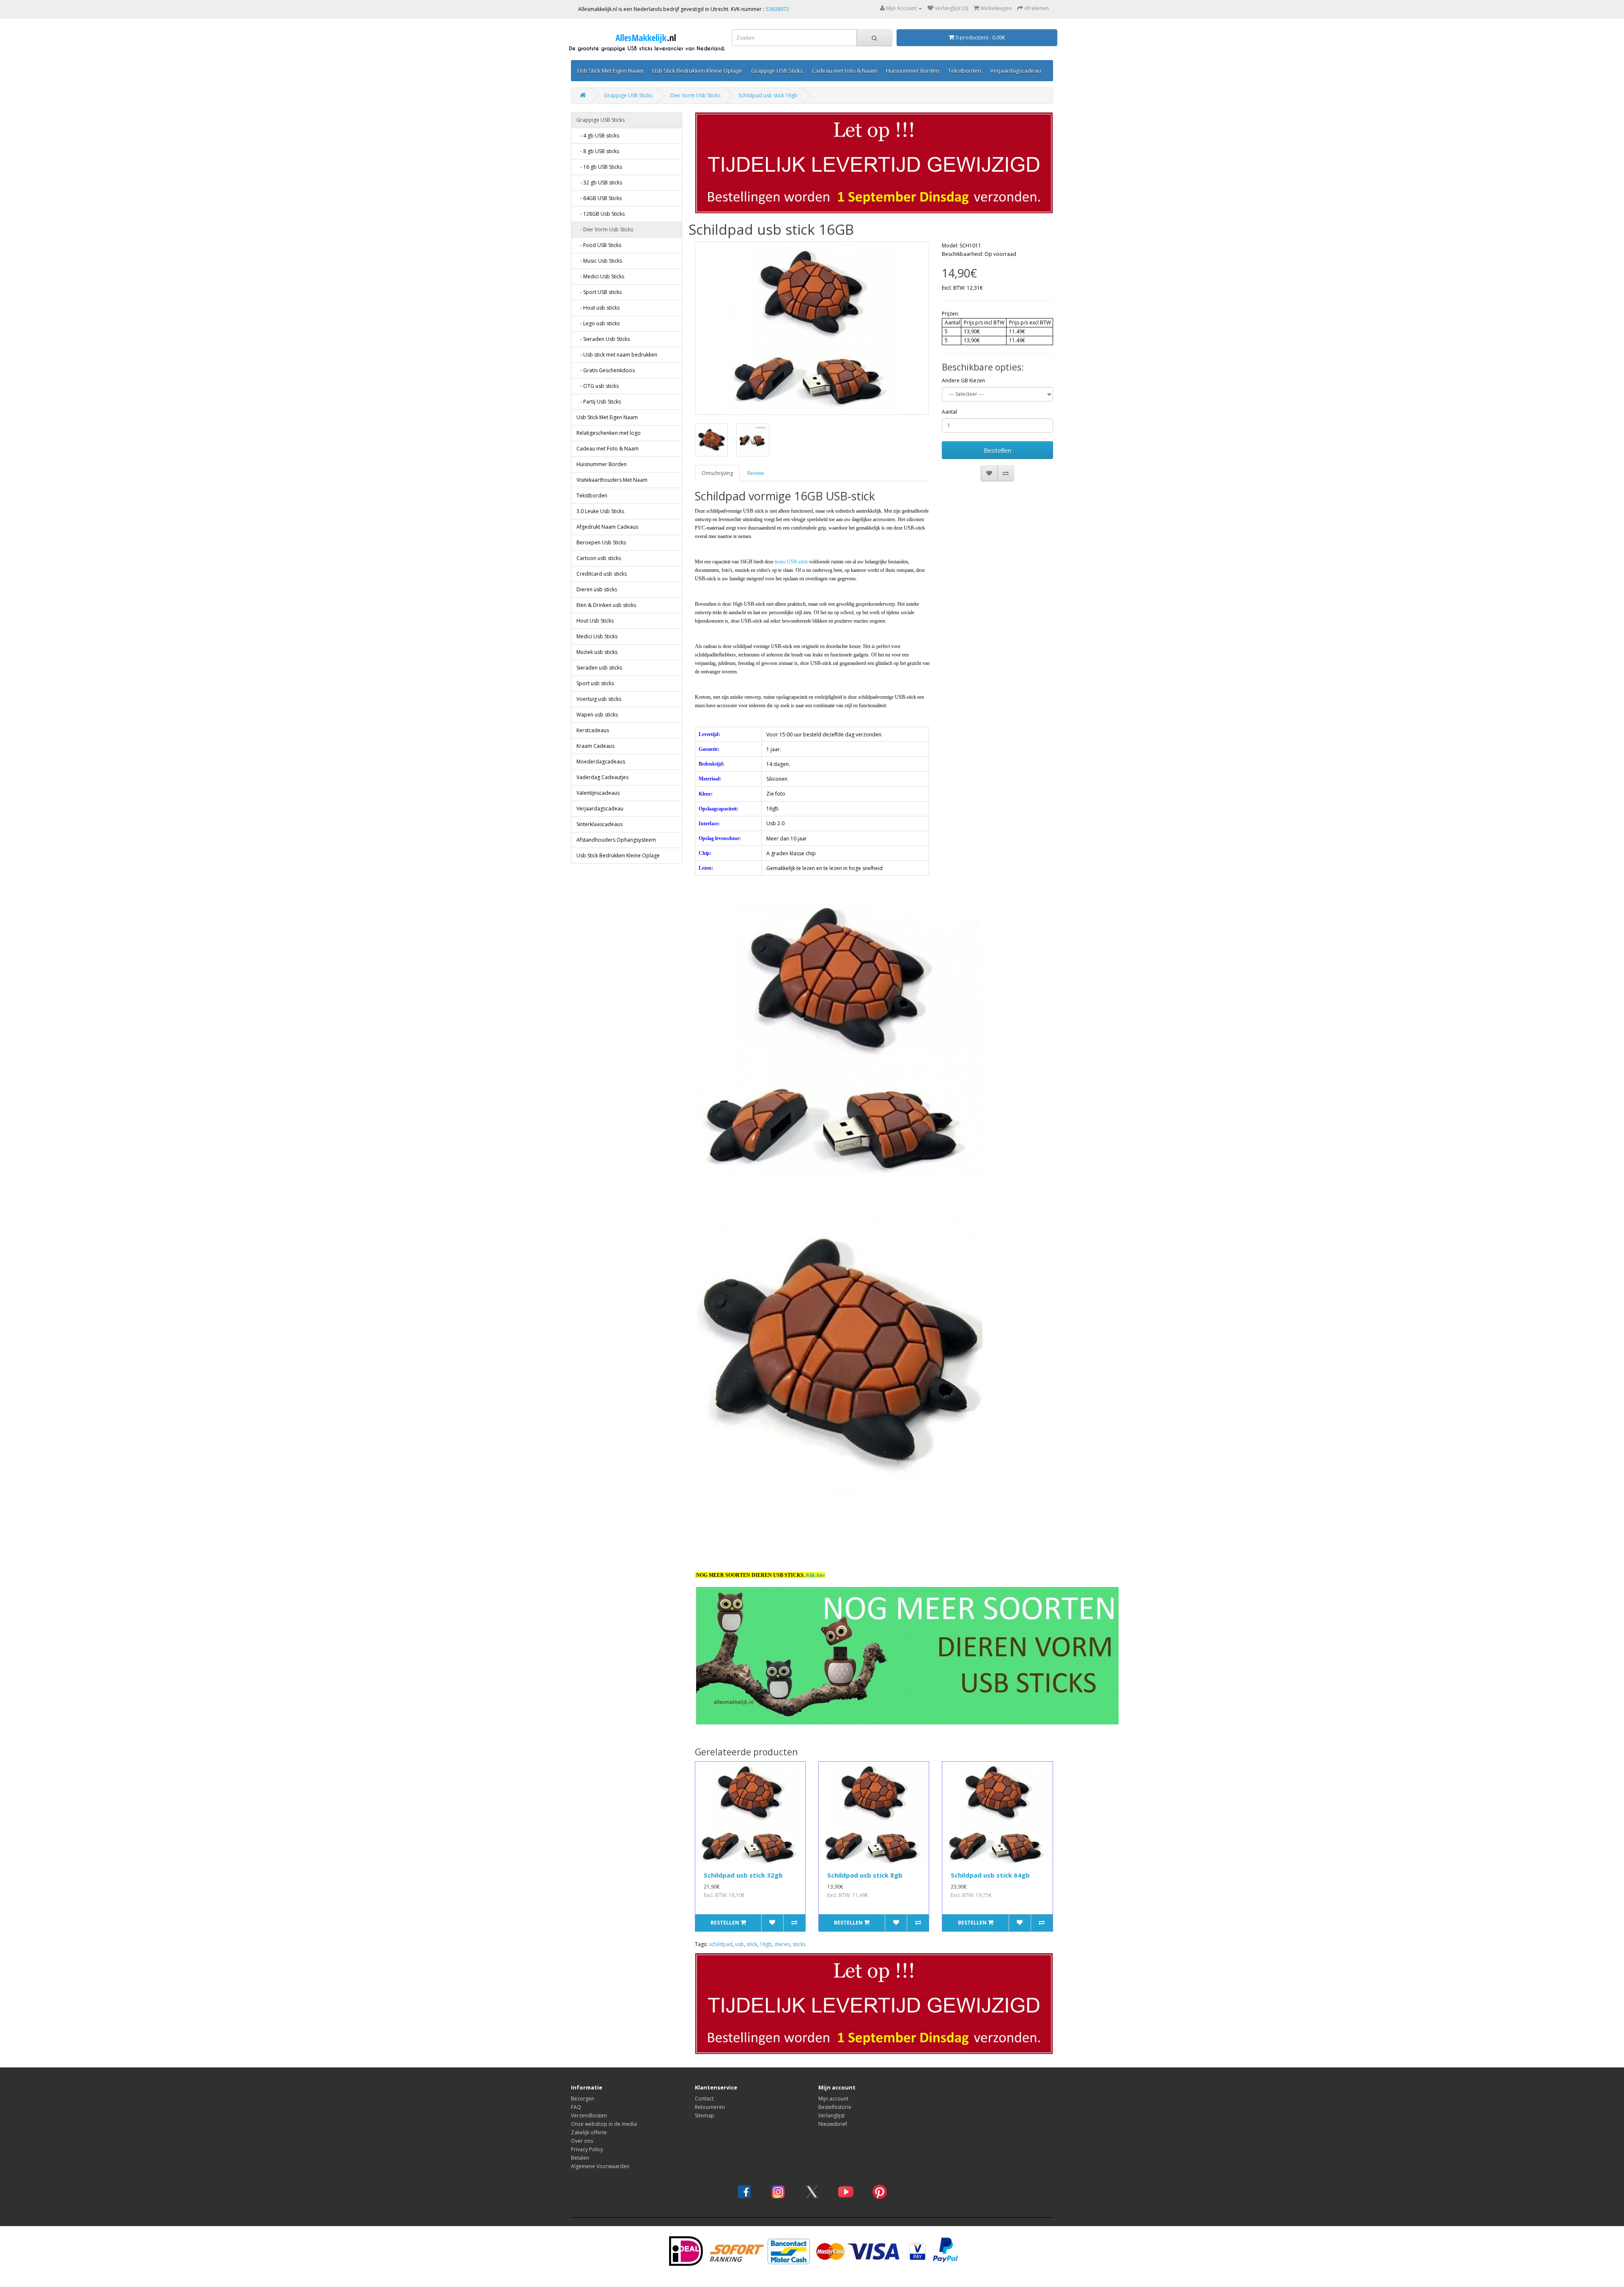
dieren (782, 1944)
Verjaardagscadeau (1016, 71)
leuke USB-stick (791, 562)
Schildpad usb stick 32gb (743, 1875)
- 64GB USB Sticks (599, 198)
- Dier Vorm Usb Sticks (605, 229)
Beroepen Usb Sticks (601, 542)
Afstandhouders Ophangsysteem (616, 840)
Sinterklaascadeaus (599, 824)
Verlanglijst (831, 2115)
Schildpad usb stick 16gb (768, 95)
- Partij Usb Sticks (599, 402)
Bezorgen (583, 2099)
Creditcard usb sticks (602, 574)
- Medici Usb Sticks (600, 276)
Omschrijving (717, 473)
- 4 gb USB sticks (598, 136)
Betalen (580, 2158)
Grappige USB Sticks (777, 71)
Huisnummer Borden (913, 71)
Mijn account (833, 2099)
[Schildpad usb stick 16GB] (812, 328)
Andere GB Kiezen (963, 380)
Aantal (949, 412)
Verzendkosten (589, 2115)
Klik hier (816, 1575)
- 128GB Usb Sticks (601, 214)
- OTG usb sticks (598, 386)
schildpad (721, 1944)
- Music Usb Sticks (599, 261)
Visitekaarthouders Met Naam (612, 480)
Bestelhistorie (835, 2107)
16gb (766, 1944)
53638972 (777, 9)
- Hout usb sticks (598, 308)
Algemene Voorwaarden (600, 2166)
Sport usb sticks (595, 683)
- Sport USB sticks (599, 292)
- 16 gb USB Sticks (599, 167)
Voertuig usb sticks (599, 699)
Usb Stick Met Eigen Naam (610, 71)
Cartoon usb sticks (599, 558)
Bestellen (997, 450)
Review (756, 473)
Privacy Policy (587, 2149)
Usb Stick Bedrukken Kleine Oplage (697, 71)
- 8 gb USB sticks (598, 151)
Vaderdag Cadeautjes (602, 777)
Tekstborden (965, 71)
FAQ (576, 2107)
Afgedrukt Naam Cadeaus (607, 527)
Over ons (582, 2141)
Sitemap (705, 2115)
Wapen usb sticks (597, 715)
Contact (704, 2099)
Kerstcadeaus (593, 730)
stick (752, 1944)
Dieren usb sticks (597, 589)
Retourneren (710, 2107)
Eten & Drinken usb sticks (606, 605)
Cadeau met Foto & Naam (845, 71)
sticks (799, 1944)
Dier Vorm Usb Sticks (695, 95)
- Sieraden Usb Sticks (603, 339)
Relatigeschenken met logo (609, 433)
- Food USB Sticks (599, 245)
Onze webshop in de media (604, 2124)
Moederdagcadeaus (601, 762)
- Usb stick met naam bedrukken (617, 355)
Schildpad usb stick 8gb (865, 1875)
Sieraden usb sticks (599, 668)
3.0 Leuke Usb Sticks (600, 511)
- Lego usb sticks (598, 323)
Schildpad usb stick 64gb (990, 1875)
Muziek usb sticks (597, 652)
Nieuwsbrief (833, 2124)
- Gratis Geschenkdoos (606, 370)
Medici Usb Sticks (597, 636)
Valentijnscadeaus (598, 793)
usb (739, 1944)
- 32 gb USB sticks (599, 183)
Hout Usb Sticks (595, 621)
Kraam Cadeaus (595, 746)
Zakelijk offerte (589, 2132)
